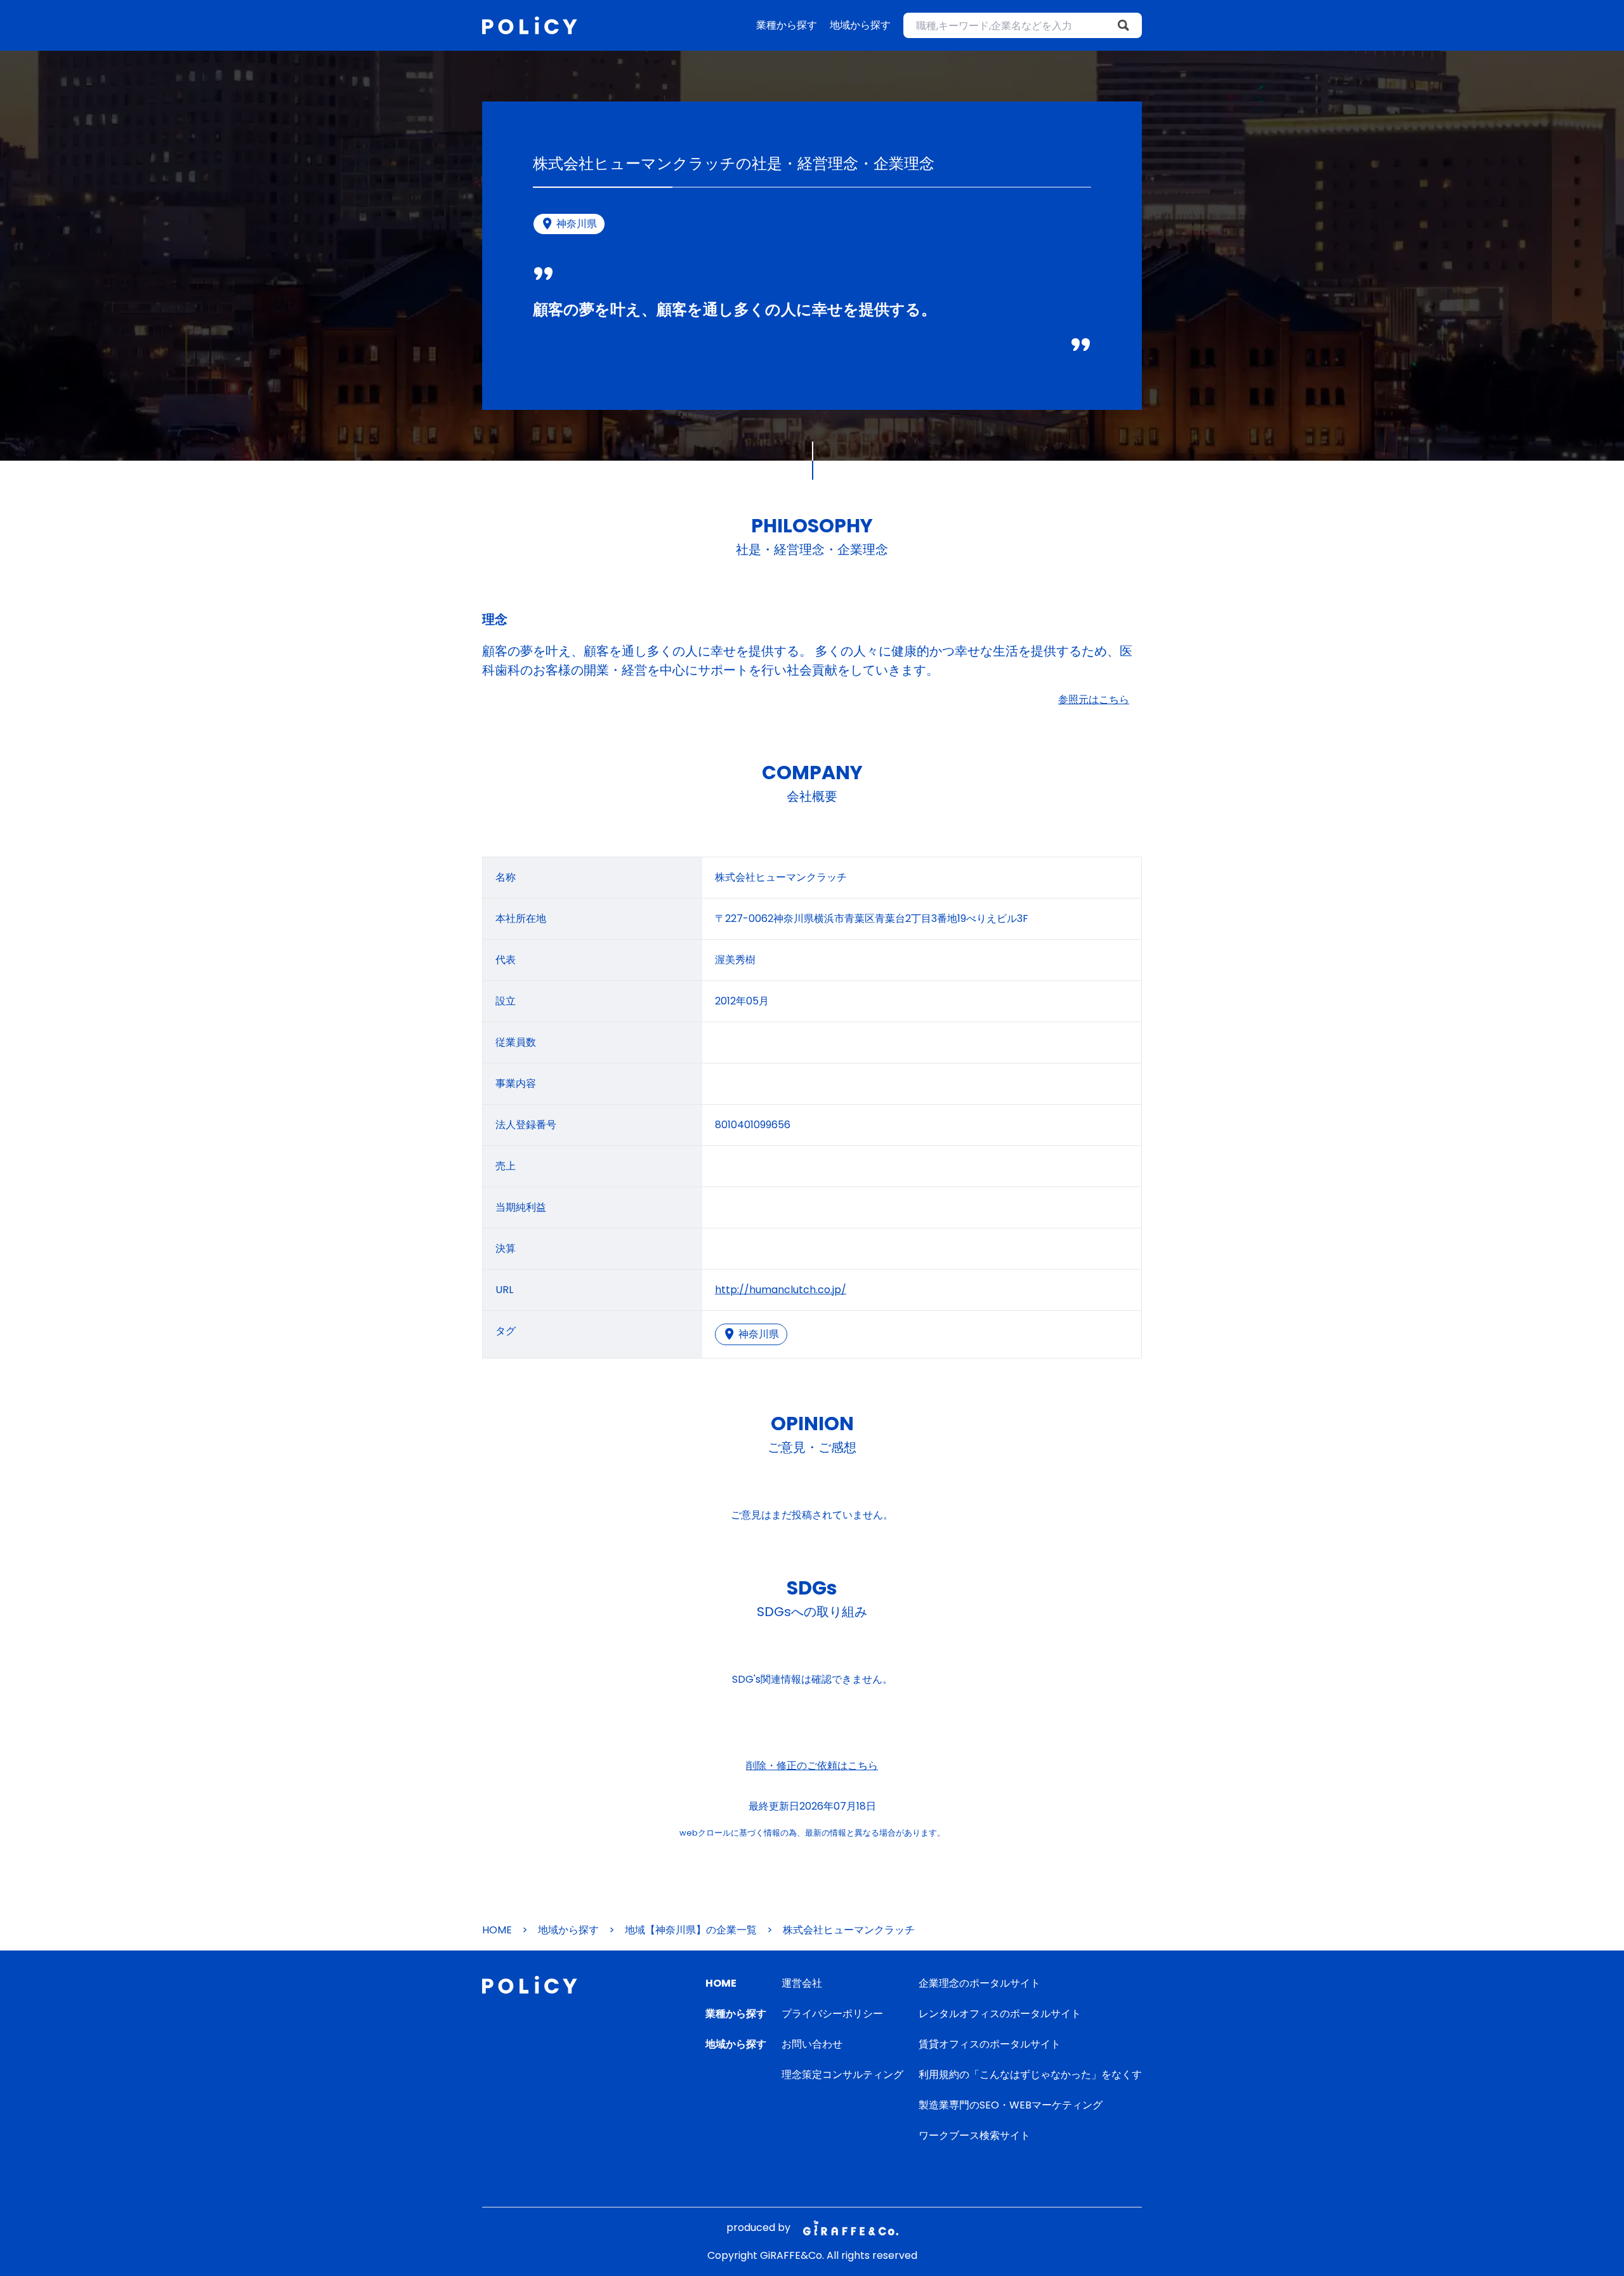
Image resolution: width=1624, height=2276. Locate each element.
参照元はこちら (1094, 700)
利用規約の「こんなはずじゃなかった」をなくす (1030, 2075)
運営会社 (802, 1983)
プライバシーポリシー (832, 2014)
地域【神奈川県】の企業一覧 (691, 1930)
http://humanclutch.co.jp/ (781, 1290)
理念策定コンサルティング (842, 2075)
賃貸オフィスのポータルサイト (990, 2044)
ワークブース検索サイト (974, 2135)
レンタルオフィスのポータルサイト (1000, 2014)
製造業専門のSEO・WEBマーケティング (1011, 2105)
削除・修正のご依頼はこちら (812, 1766)
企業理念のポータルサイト (979, 1983)
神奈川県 (759, 1334)
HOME (497, 1930)
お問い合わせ (812, 2044)
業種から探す (787, 25)
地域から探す (860, 25)
